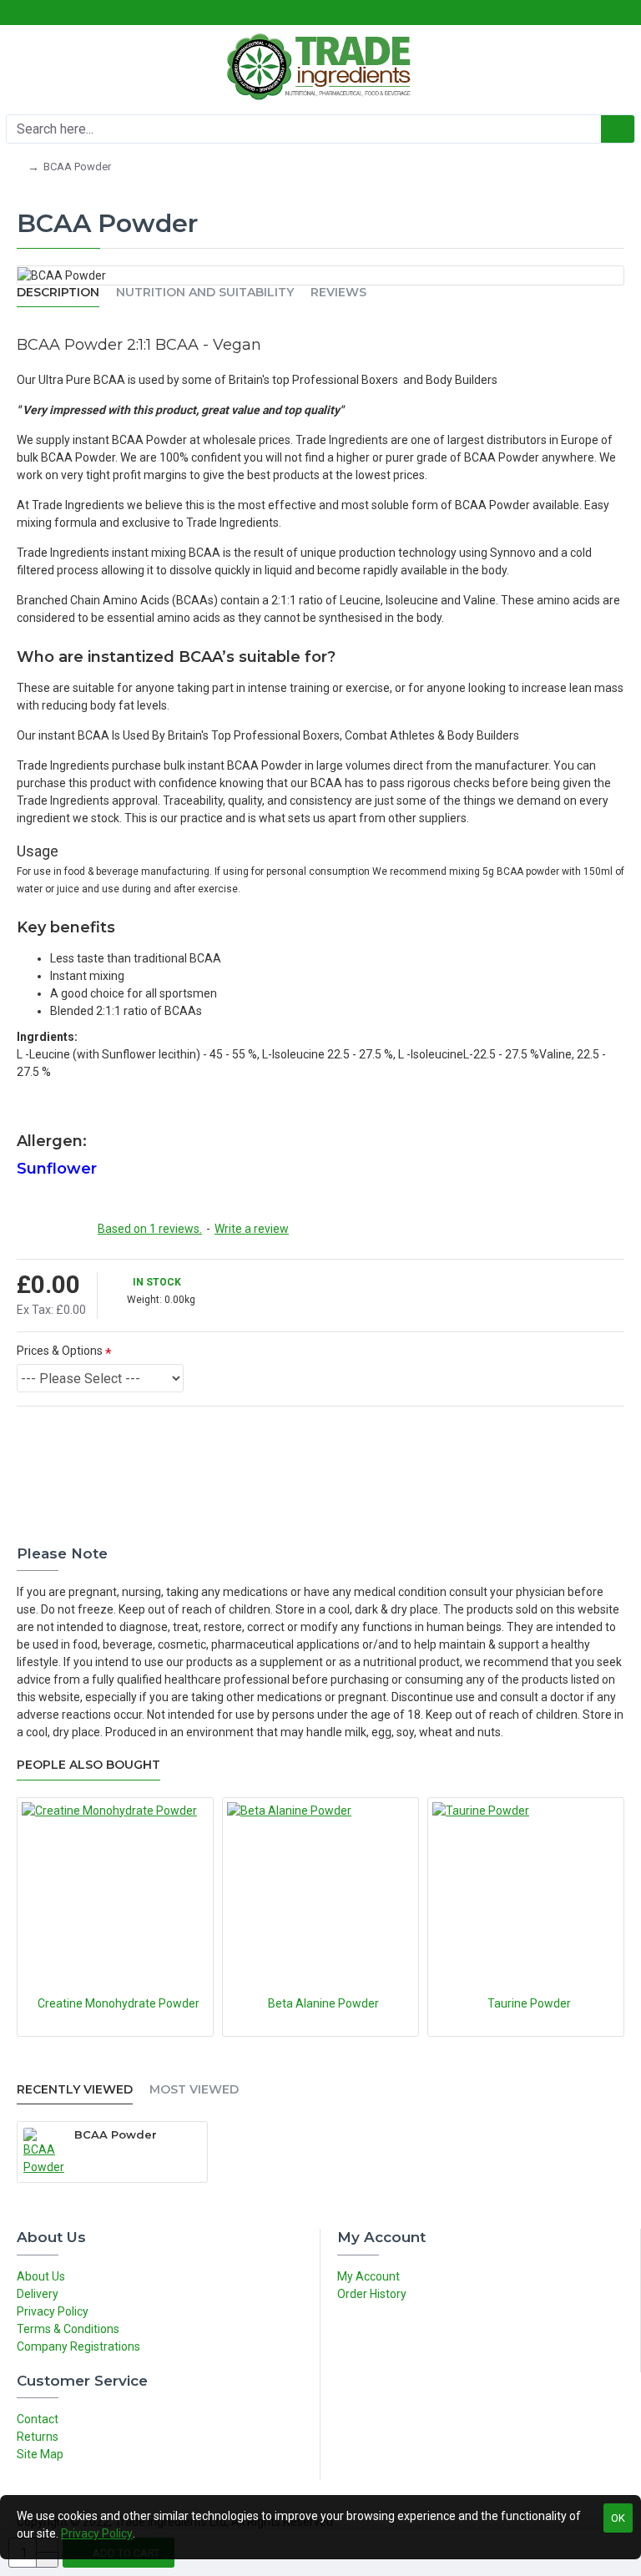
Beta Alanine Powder (323, 2003)
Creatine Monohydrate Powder (119, 2003)
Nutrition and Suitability (205, 293)
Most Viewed (194, 2090)
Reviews (338, 293)
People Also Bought (88, 1765)
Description (58, 293)
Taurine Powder (529, 2003)
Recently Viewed (75, 2090)
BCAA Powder (116, 2134)
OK (618, 2518)
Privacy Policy (97, 2533)
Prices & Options (60, 1351)
